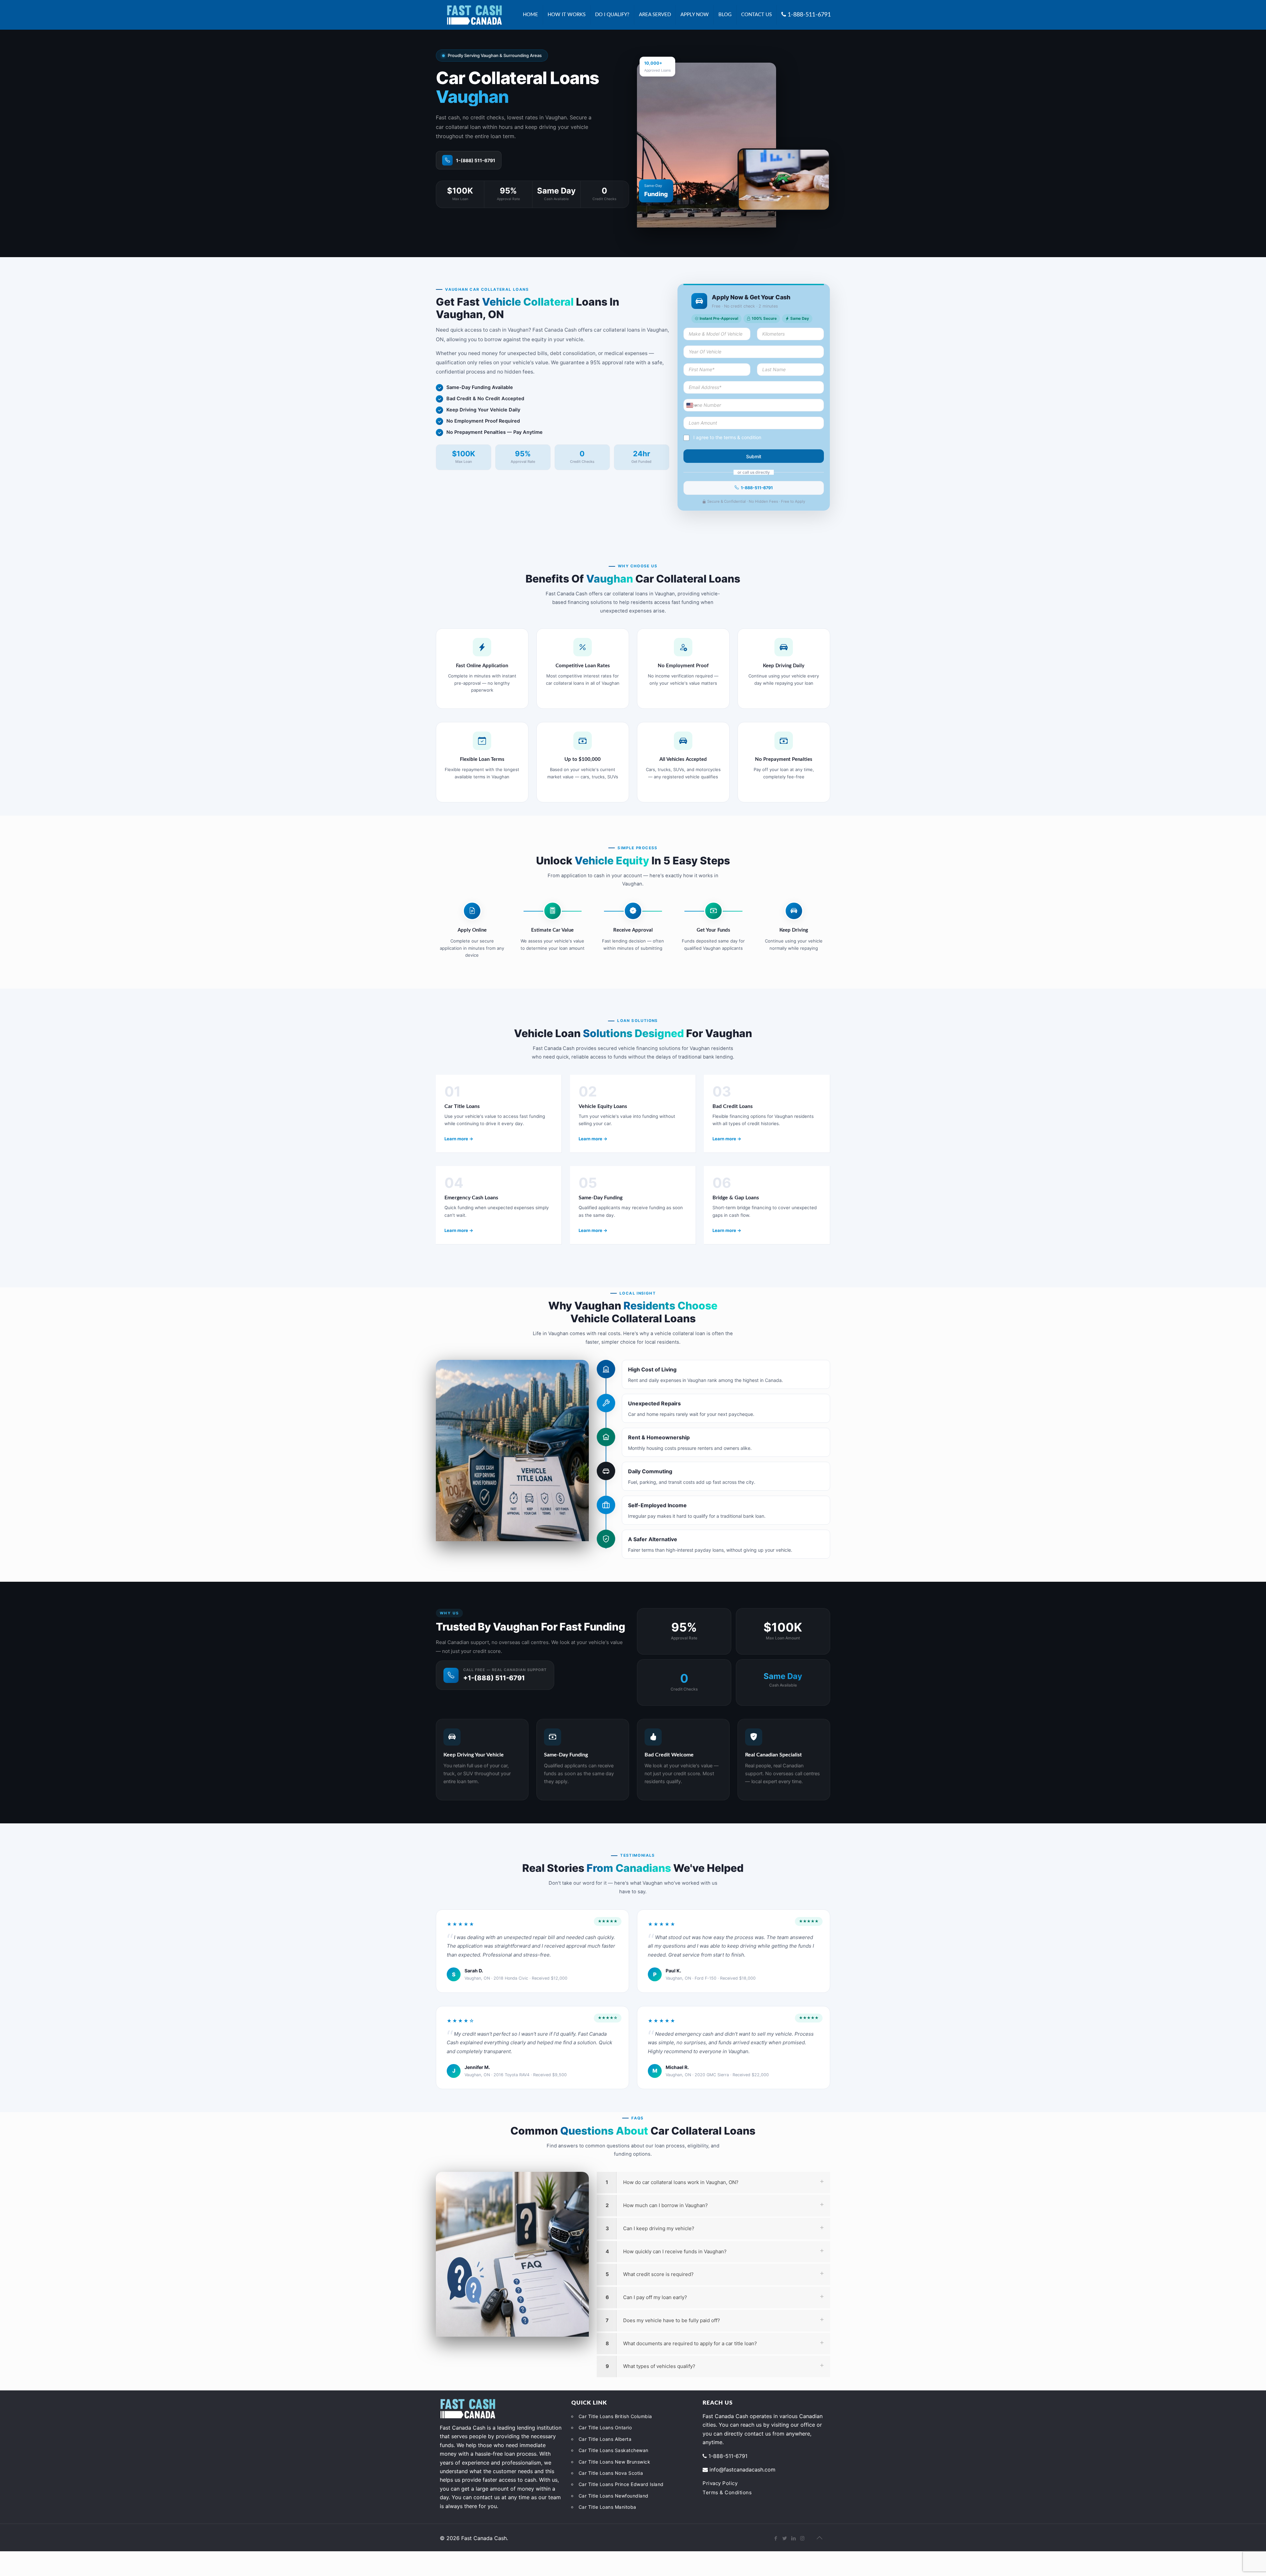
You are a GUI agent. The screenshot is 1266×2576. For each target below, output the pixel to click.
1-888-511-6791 (757, 488)
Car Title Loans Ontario (605, 2427)
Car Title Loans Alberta (605, 2439)
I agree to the (727, 437)
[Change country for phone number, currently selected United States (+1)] (691, 405)
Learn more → (459, 1139)
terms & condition (742, 437)
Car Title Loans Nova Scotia (611, 2473)
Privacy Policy (720, 2483)
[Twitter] (784, 2538)
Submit (754, 456)
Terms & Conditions (727, 2492)
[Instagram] (802, 2538)
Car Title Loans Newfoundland (614, 2496)
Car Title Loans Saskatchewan (614, 2450)
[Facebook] (776, 2538)
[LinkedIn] (793, 2538)
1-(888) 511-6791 (476, 160)
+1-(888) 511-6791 (494, 1678)
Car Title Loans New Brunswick (615, 2462)
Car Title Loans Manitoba (607, 2507)
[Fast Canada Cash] (474, 15)
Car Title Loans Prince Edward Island (621, 2484)
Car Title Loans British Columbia (615, 2416)
